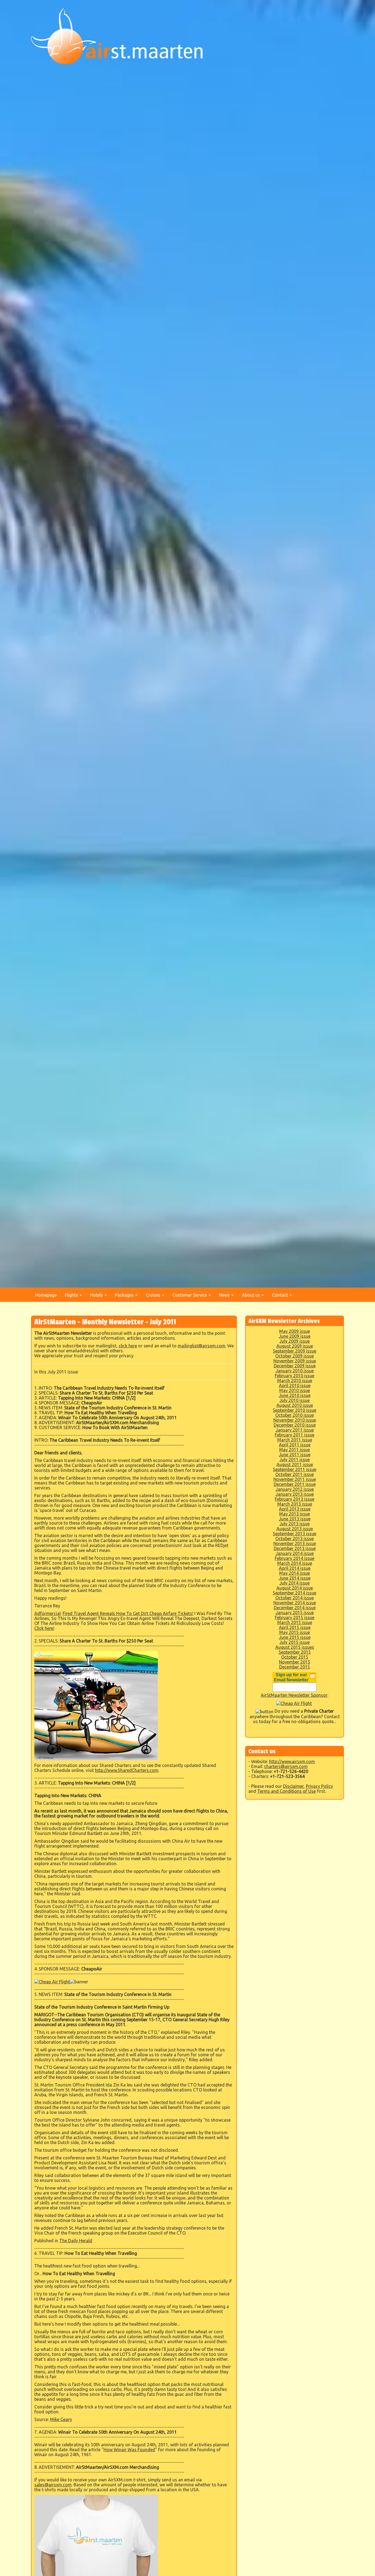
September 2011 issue (295, 1469)
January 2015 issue (295, 1613)
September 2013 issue (295, 1534)
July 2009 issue (295, 1341)
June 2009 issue (295, 1336)
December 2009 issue (295, 1366)
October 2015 (295, 1657)
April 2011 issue (295, 1445)
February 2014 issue (295, 1558)
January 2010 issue (295, 1371)
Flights (72, 1295)
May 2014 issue (295, 1573)
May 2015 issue (295, 1632)
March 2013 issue (295, 1504)
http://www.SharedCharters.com (127, 1770)
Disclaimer (293, 1786)
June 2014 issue (295, 1578)
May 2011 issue (295, 1450)
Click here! (44, 1628)
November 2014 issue (295, 1603)
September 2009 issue (295, 1351)
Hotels (97, 1295)
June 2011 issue (295, 1455)
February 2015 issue (295, 1618)
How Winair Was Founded (129, 2450)
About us (251, 1295)
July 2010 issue (295, 1400)
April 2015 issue (295, 1627)
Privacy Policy (319, 1786)
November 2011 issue (295, 1479)
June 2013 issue (295, 1519)
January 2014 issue (295, 1553)
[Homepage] (117, 36)
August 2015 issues (295, 1647)
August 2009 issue (295, 1346)
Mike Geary (61, 2419)
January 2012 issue (295, 1489)
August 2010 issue (295, 1405)
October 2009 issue (295, 1356)
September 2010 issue (295, 1410)
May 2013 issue (295, 1514)
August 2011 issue (295, 1464)
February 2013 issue (295, 1499)
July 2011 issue (295, 1460)
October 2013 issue (295, 1539)
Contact (281, 1295)
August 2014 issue (295, 1588)
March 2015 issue (295, 1622)
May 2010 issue (295, 1390)
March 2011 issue (295, 1440)
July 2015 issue (295, 1642)
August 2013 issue (295, 1529)
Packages (125, 1295)
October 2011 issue (295, 1474)
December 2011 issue (295, 1484)
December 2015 (295, 1667)
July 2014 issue (295, 1583)
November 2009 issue (295, 1361)
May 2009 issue (295, 1331)
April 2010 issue (295, 1385)
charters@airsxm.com (286, 1766)
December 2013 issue (295, 1548)
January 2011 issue (295, 1430)
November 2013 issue (295, 1543)
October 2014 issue (295, 1598)
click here (128, 1346)
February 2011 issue (295, 1435)
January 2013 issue (295, 1494)
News (225, 1295)
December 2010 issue (295, 1425)
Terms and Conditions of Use (286, 1791)
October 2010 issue (295, 1415)
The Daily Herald (76, 2241)
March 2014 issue (295, 1563)
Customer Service (190, 1295)
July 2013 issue (295, 1524)
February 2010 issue (295, 1376)
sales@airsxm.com (53, 2485)
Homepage (46, 1295)
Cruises (154, 1295)
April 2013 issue (295, 1509)
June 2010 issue (295, 1395)
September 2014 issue (295, 1593)
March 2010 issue (295, 1381)
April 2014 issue (295, 1568)
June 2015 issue (295, 1637)
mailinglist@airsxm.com (202, 1346)
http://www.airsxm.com (292, 1761)
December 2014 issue (295, 1608)
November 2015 (295, 1662)
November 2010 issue (295, 1420)
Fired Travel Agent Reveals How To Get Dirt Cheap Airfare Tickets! (128, 1613)
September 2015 (295, 1652)
